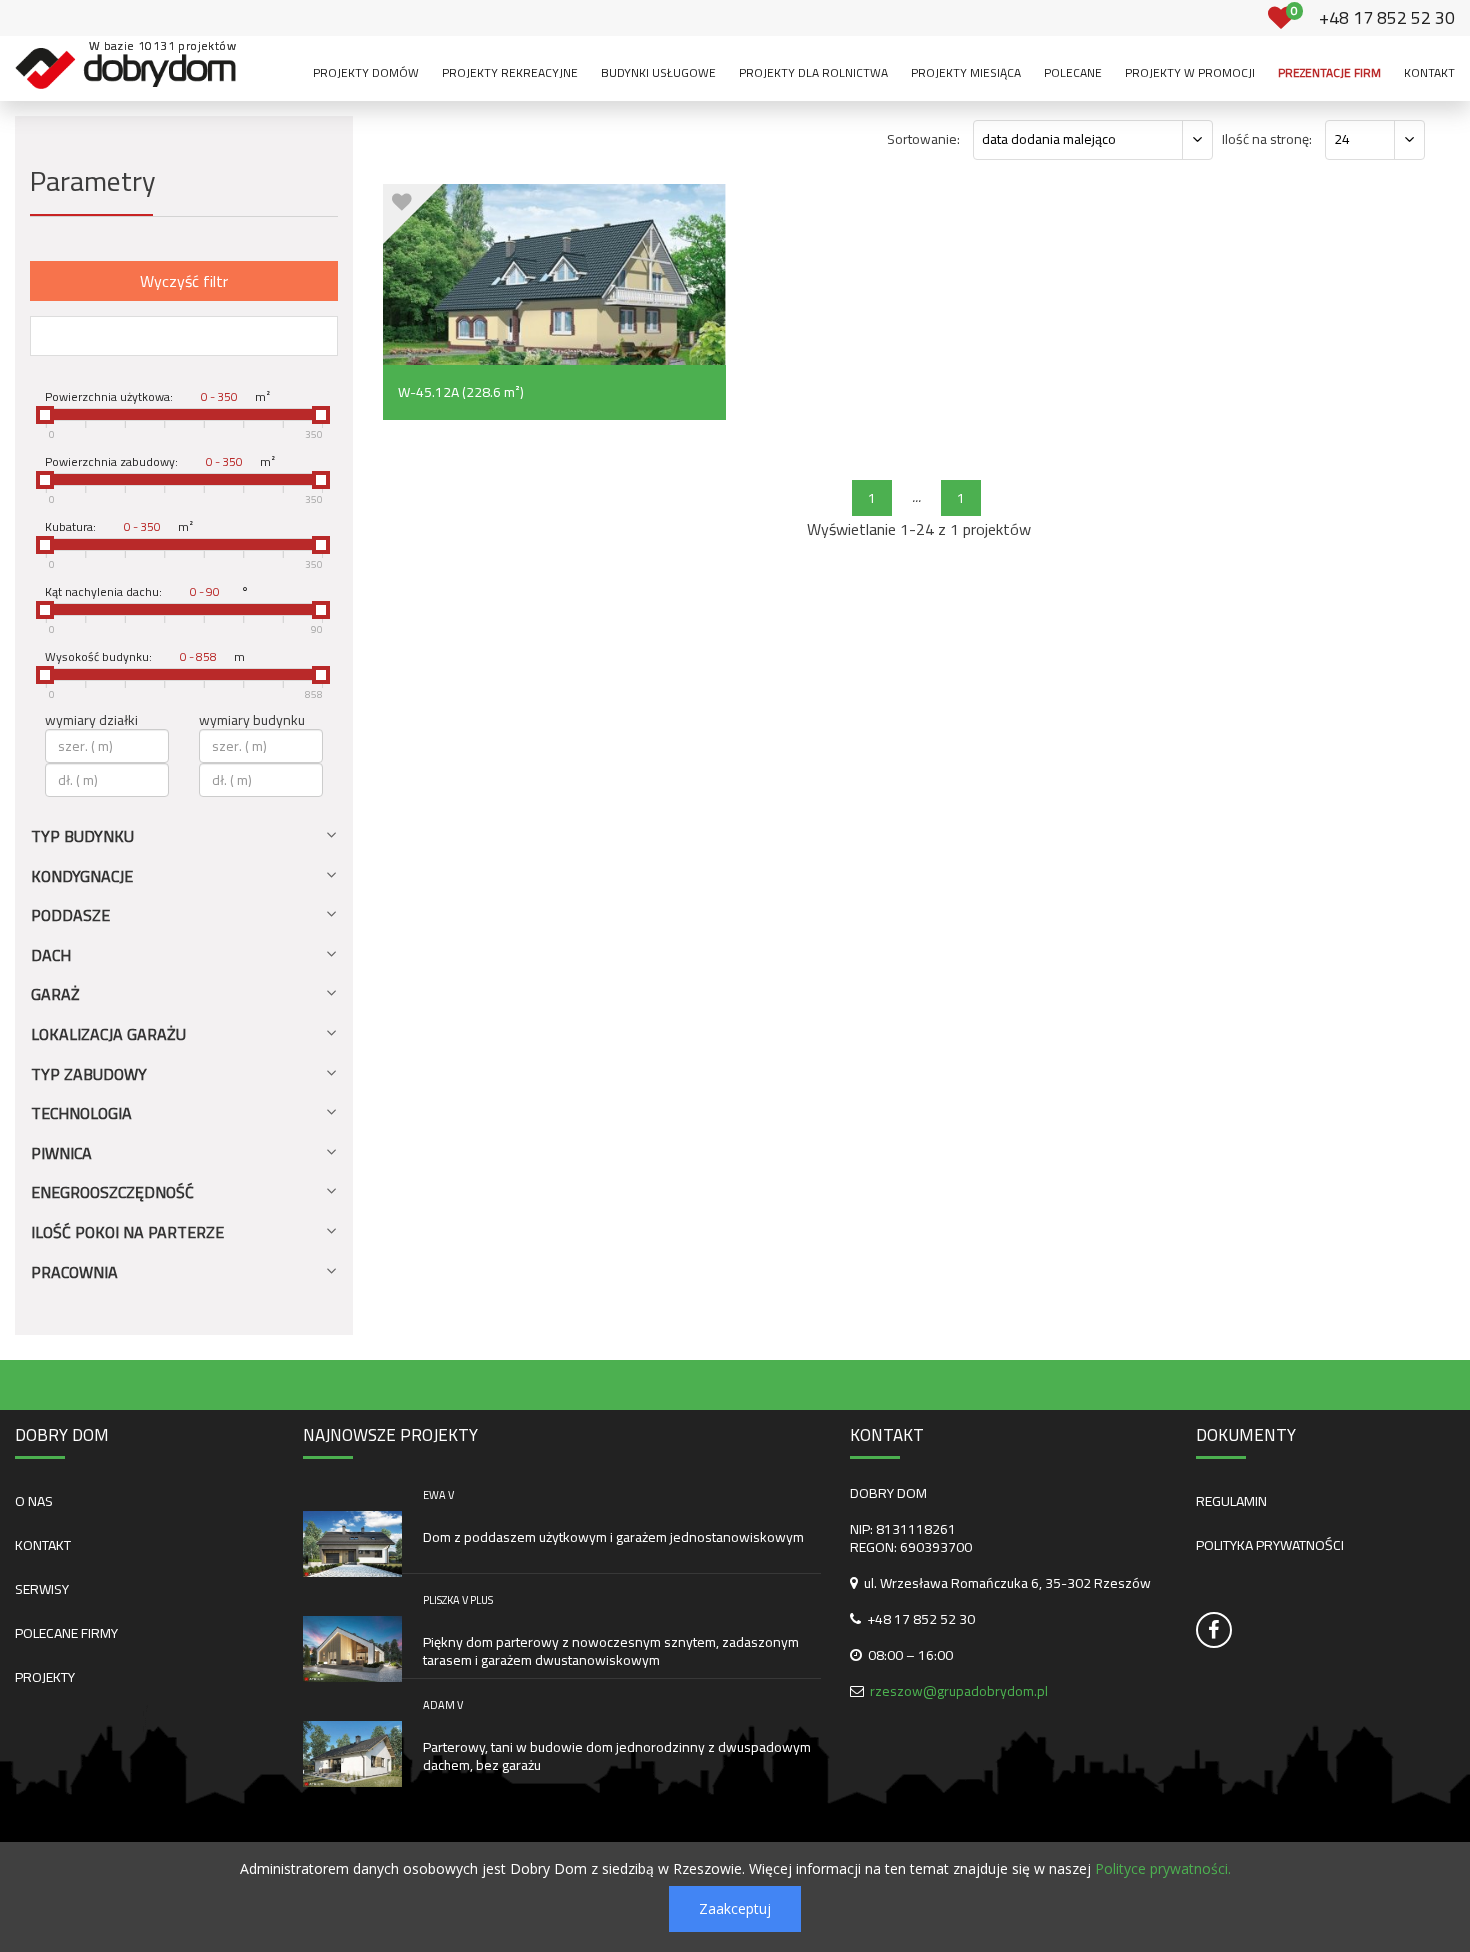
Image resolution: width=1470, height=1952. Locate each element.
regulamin (1231, 1501)
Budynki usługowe (658, 72)
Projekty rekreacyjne (510, 72)
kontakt (43, 1545)
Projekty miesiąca (966, 72)
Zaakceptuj (735, 1908)
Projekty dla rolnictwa (813, 72)
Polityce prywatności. (1163, 1868)
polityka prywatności (1270, 1545)
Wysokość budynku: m (145, 657)
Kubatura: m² (119, 527)
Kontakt (1429, 72)
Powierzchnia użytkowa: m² (157, 397)
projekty (45, 1677)
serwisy (42, 1589)
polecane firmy (66, 1633)
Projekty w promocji (1190, 72)
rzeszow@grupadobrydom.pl (959, 1691)
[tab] (184, 844)
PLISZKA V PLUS (458, 1600)
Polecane (1073, 72)
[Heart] (402, 202)
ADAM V (443, 1705)
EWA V (438, 1495)
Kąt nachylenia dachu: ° (147, 592)
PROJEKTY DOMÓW (366, 72)
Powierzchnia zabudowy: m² (160, 462)
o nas (34, 1501)
